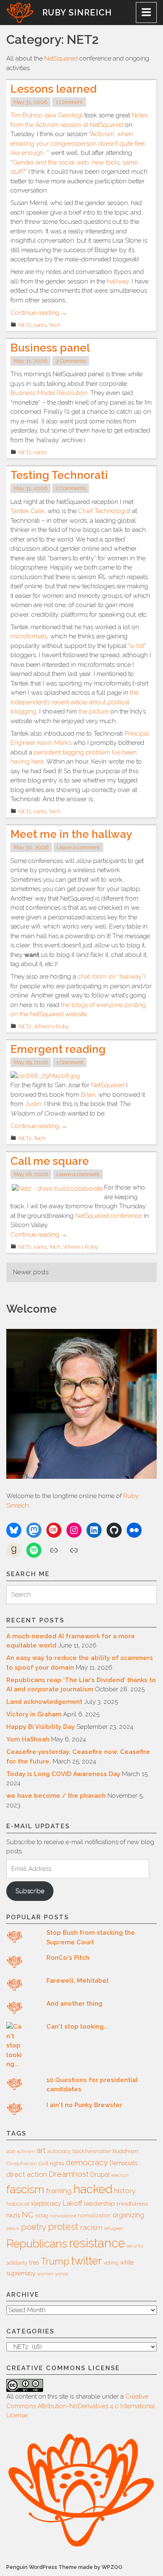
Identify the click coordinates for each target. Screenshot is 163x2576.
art (41, 2150)
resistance (97, 2243)
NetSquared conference (109, 1216)
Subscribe (30, 1891)
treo (34, 2262)
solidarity (17, 2263)
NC (28, 2214)
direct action (27, 2174)
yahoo (62, 2274)
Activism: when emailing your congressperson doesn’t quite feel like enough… (78, 143)
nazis (13, 2215)
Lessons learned (53, 89)
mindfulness (132, 2204)
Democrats (124, 2163)
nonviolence (63, 2216)
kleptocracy (46, 2204)
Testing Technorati (59, 475)
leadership (99, 2204)
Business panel (50, 348)
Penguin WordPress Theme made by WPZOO (64, 2567)
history (125, 2191)
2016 (11, 2151)
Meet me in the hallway (71, 834)
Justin (33, 1104)
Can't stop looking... (78, 2027)
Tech (55, 325)
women (45, 2274)
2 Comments (71, 488)
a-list (137, 646)
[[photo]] (45, 1076)
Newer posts (31, 1272)
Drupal (100, 2175)
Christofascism (22, 2164)
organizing (128, 2215)
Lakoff (73, 2203)
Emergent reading (58, 1049)
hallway (118, 281)
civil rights (51, 2163)
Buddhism (125, 2151)
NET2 (25, 325)
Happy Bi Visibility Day (41, 1727)
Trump (55, 2261)
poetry (34, 2227)
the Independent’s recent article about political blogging (75, 702)
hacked (93, 2189)
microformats (29, 636)
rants (40, 325)
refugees (113, 2228)
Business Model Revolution (49, 393)
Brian (88, 1095)
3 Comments (71, 361)
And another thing (74, 2004)
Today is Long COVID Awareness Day (63, 1774)
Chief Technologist (104, 511)
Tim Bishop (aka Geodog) (47, 115)
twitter (87, 2261)
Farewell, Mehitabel (78, 1981)
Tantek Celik (28, 511)
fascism (25, 2189)
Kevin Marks (54, 743)
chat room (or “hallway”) (112, 977)
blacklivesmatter (92, 2151)
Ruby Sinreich (77, 13)
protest (63, 2227)
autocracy (59, 2151)
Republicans (37, 2243)
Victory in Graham (34, 1714)
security (135, 2246)
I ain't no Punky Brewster (84, 2105)
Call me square (50, 1161)
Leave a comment (78, 847)
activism (26, 2151)
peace (13, 2228)
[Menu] (146, 13)
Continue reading (39, 313)
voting (111, 2263)
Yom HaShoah (28, 1739)
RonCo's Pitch (68, 1958)
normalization (94, 2216)
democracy (87, 2162)
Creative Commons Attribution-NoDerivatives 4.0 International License (81, 2406)
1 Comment (69, 102)
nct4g (42, 2216)
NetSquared (61, 58)
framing (59, 2191)
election (120, 2175)
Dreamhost (69, 2174)
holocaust (18, 2204)
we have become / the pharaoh (56, 1796)
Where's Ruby (51, 1026)
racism (91, 2227)
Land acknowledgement (44, 1702)
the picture (94, 711)
